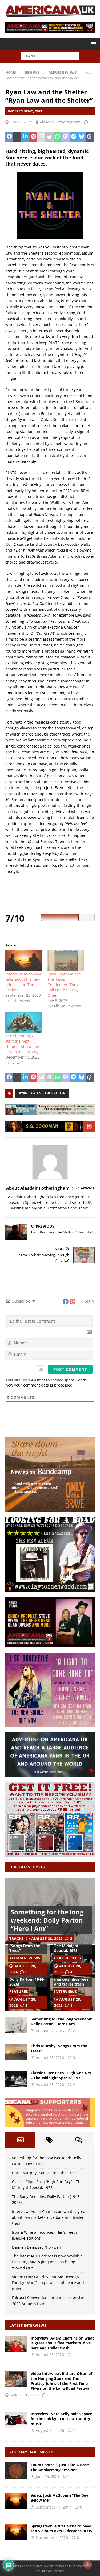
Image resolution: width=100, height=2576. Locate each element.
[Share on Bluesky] (82, 137)
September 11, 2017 (53, 2507)
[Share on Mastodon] (66, 137)
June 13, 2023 (48, 2476)
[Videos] (16, 2501)
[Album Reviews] (16, 2470)
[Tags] (49, 2140)
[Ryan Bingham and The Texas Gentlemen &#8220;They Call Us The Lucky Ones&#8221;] (66, 961)
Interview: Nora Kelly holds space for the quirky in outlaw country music (61, 2419)
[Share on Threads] (90, 137)
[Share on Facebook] (9, 137)
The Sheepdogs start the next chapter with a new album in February (23, 1044)
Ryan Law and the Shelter (42, 1093)
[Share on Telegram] (74, 137)
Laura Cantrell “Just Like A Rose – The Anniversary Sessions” (61, 2467)
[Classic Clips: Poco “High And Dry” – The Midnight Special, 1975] (16, 2079)
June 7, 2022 (21, 122)
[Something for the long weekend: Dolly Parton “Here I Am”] (16, 2025)
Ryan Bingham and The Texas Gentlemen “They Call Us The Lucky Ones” (64, 985)
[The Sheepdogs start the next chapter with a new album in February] (24, 1023)
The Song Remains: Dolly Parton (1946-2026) (27, 1979)
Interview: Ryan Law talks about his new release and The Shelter (23, 982)
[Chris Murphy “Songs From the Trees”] (16, 2052)
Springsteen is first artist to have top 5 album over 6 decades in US (61, 2528)
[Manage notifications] (87, 2564)
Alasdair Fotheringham (60, 122)
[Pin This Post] (33, 137)
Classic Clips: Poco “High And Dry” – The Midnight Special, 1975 (62, 2075)
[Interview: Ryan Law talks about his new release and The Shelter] (24, 961)
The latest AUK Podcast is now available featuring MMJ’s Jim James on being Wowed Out (47, 2262)
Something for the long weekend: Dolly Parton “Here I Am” (47, 1920)
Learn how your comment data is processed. (46, 1383)
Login (89, 1301)
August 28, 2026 (47, 1938)
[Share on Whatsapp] (58, 137)
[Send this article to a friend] (41, 137)
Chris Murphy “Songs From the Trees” (25, 1946)
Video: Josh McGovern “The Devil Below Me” (61, 2498)
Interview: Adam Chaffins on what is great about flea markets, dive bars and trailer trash (49, 2217)
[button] (93, 44)
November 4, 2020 (52, 2537)
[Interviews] (16, 2344)
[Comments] (79, 2140)
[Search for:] (50, 56)
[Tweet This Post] (17, 137)
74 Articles (85, 1188)
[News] (16, 2532)
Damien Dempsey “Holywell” (37, 2247)
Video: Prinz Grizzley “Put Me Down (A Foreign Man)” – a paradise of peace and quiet (48, 2283)
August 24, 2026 (50, 2430)
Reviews (32, 72)
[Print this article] (49, 137)
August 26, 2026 (25, 2395)
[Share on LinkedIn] (25, 137)
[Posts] (20, 2140)
